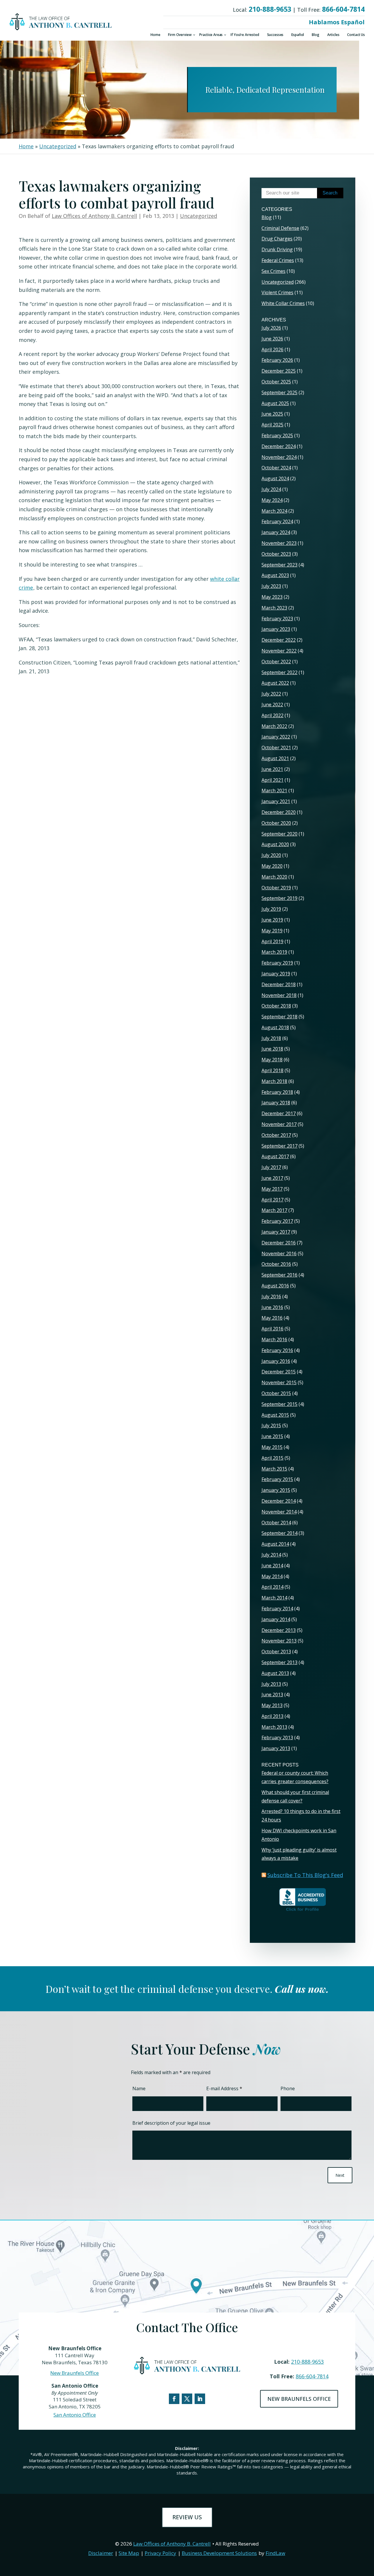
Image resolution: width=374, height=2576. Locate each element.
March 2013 (274, 1727)
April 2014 (272, 1587)
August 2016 (275, 1286)
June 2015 (272, 1436)
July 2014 (271, 1555)
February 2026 (277, 360)
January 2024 (276, 532)
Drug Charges (277, 239)
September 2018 (279, 1017)
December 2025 (279, 371)
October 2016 (276, 1264)
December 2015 (279, 1372)
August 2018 (275, 1027)
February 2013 (277, 1738)
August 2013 (275, 1673)
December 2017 (279, 1113)
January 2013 (276, 1748)
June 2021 (272, 769)
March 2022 (274, 726)
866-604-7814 (343, 9)
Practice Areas (211, 35)
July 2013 (271, 1684)
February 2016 (277, 1350)
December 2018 (279, 984)
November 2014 (279, 1512)
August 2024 (275, 478)
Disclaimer (101, 2553)
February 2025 (277, 435)
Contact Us (356, 35)
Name (139, 2088)
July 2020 (271, 855)
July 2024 (271, 489)
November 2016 (279, 1253)
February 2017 (277, 1221)
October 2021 (276, 748)
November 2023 (279, 543)
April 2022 (272, 715)
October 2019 (276, 888)
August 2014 (275, 1544)
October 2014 (276, 1523)
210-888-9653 (270, 9)
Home (155, 35)
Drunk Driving (277, 249)
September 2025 (279, 392)
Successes (275, 35)
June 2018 (272, 1049)
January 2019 (276, 974)
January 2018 (276, 1103)
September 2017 (279, 1146)
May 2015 (272, 1447)
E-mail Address (224, 2088)
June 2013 (272, 1695)
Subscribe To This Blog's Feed (305, 1875)
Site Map (129, 2553)
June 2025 (272, 414)
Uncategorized (199, 216)
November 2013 (279, 1641)
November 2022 (279, 651)
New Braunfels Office (75, 2373)
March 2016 (274, 1339)
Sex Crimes (273, 271)
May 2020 (272, 866)
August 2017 (275, 1156)
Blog (315, 35)
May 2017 (272, 1189)
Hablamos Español (337, 22)
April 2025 (272, 425)
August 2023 (275, 575)
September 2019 (279, 898)
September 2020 (279, 834)
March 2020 (274, 877)
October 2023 (276, 554)
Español (298, 35)
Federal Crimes (278, 260)
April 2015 (272, 1458)
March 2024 (274, 511)
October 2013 (276, 1652)
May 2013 (272, 1705)
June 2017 (272, 1178)
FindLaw (275, 2553)
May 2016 (272, 1318)
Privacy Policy (160, 2553)
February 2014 (277, 1609)
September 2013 (279, 1662)
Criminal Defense (280, 228)
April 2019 (272, 941)
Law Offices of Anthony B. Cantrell (94, 216)
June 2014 (272, 1566)
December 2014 (279, 1501)
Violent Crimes (277, 292)
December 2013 (279, 1630)
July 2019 (271, 909)
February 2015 (277, 1479)
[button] (368, 2534)
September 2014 (279, 1533)
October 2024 (276, 468)
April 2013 (272, 1716)
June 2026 (272, 339)
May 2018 (272, 1060)
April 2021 (272, 780)
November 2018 (279, 995)
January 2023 (276, 629)
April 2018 (272, 1070)
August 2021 (275, 758)
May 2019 (272, 931)
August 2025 (275, 403)
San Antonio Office (75, 2415)
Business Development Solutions (219, 2553)
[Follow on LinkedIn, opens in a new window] (200, 2399)
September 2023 (279, 565)
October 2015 (276, 1393)
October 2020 (276, 823)
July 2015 (271, 1425)
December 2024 (279, 446)
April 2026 (272, 349)
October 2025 (276, 382)
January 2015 (276, 1490)
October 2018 (276, 1006)
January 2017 (276, 1232)
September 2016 (279, 1275)
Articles (333, 35)
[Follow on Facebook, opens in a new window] (174, 2399)
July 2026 (271, 328)
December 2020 (279, 812)
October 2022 (276, 662)
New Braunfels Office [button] (299, 2399)
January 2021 (276, 801)
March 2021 (274, 791)
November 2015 (279, 1382)
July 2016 (271, 1296)
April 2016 (272, 1329)
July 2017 (271, 1167)
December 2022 (279, 640)
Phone (288, 2088)
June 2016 (272, 1307)
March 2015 (274, 1469)
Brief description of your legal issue (171, 2123)
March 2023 (274, 608)
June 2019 (272, 920)
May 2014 (272, 1576)
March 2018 (274, 1081)
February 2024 (277, 521)
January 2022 (276, 737)
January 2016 (276, 1361)
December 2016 (279, 1243)
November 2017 (279, 1124)
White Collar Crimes (283, 303)
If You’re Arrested (245, 35)
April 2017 (272, 1200)
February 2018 (277, 1092)
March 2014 (274, 1598)
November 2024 (279, 457)
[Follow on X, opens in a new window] (187, 2399)
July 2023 (271, 586)
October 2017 (276, 1135)
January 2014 (276, 1619)
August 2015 (275, 1415)
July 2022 (271, 694)
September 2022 (279, 672)
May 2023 (272, 597)
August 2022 (275, 683)
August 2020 (275, 844)
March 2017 (274, 1210)
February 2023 (277, 619)
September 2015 (279, 1404)
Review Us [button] (187, 2517)
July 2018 (271, 1038)
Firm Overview (180, 35)
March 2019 (274, 952)
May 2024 (272, 500)
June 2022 (272, 705)
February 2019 (277, 963)
